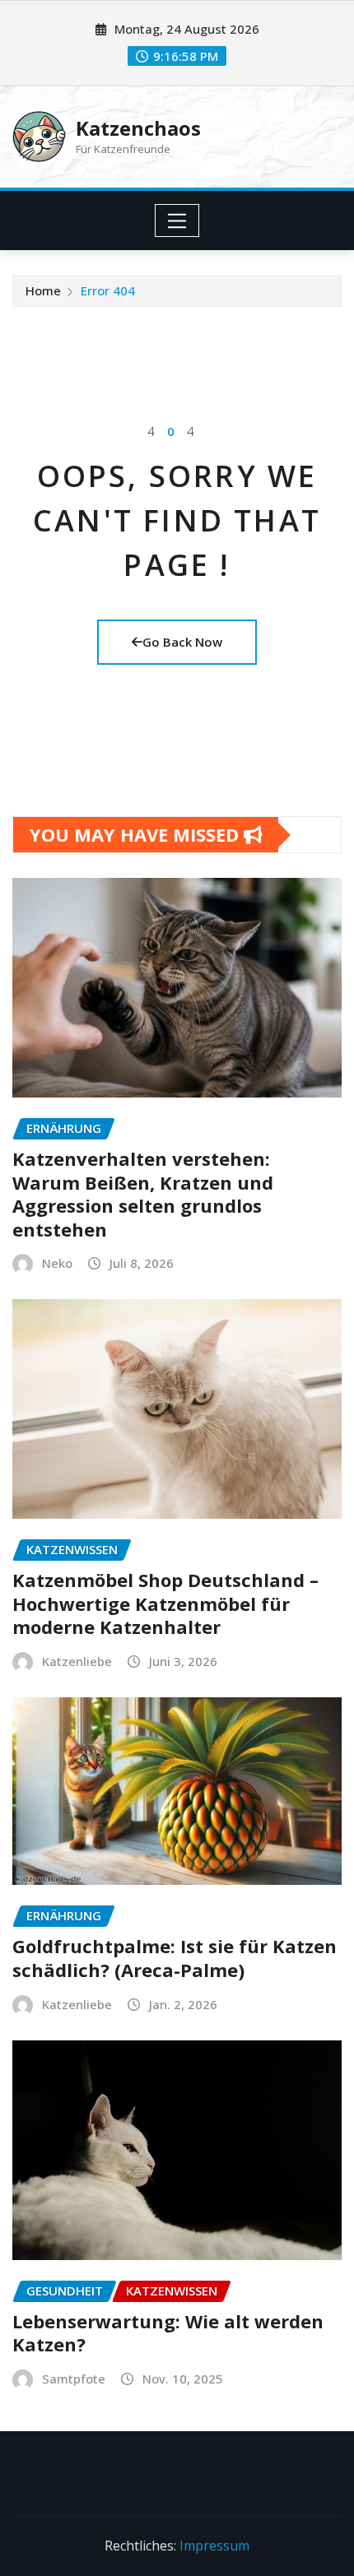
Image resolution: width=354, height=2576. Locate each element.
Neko (57, 1263)
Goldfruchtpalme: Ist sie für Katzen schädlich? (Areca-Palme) (175, 1958)
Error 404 (108, 290)
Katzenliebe (77, 1661)
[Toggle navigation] (177, 220)
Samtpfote (74, 2379)
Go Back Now (182, 642)
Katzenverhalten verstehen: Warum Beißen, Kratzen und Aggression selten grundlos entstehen (143, 1194)
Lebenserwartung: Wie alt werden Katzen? (168, 2333)
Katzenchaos (138, 128)
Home (43, 290)
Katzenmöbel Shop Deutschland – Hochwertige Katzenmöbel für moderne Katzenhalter (165, 1603)
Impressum (214, 2546)
